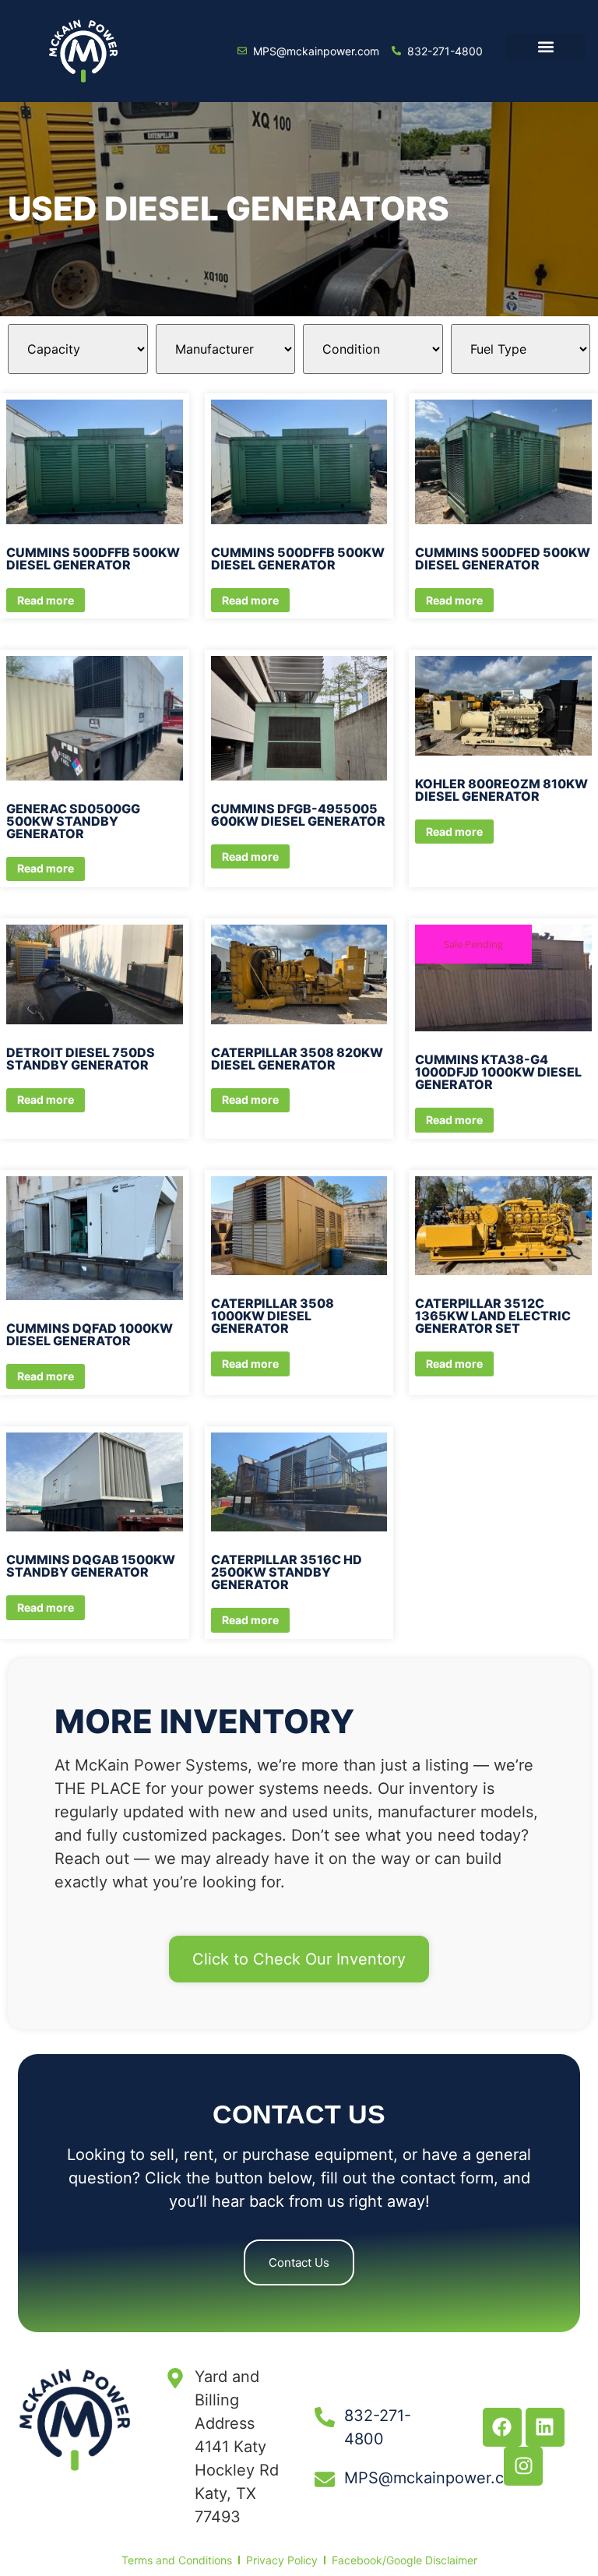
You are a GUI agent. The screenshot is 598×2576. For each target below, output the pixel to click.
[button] (545, 47)
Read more (46, 600)
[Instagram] (523, 2466)
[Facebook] (502, 2427)
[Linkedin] (545, 2427)
